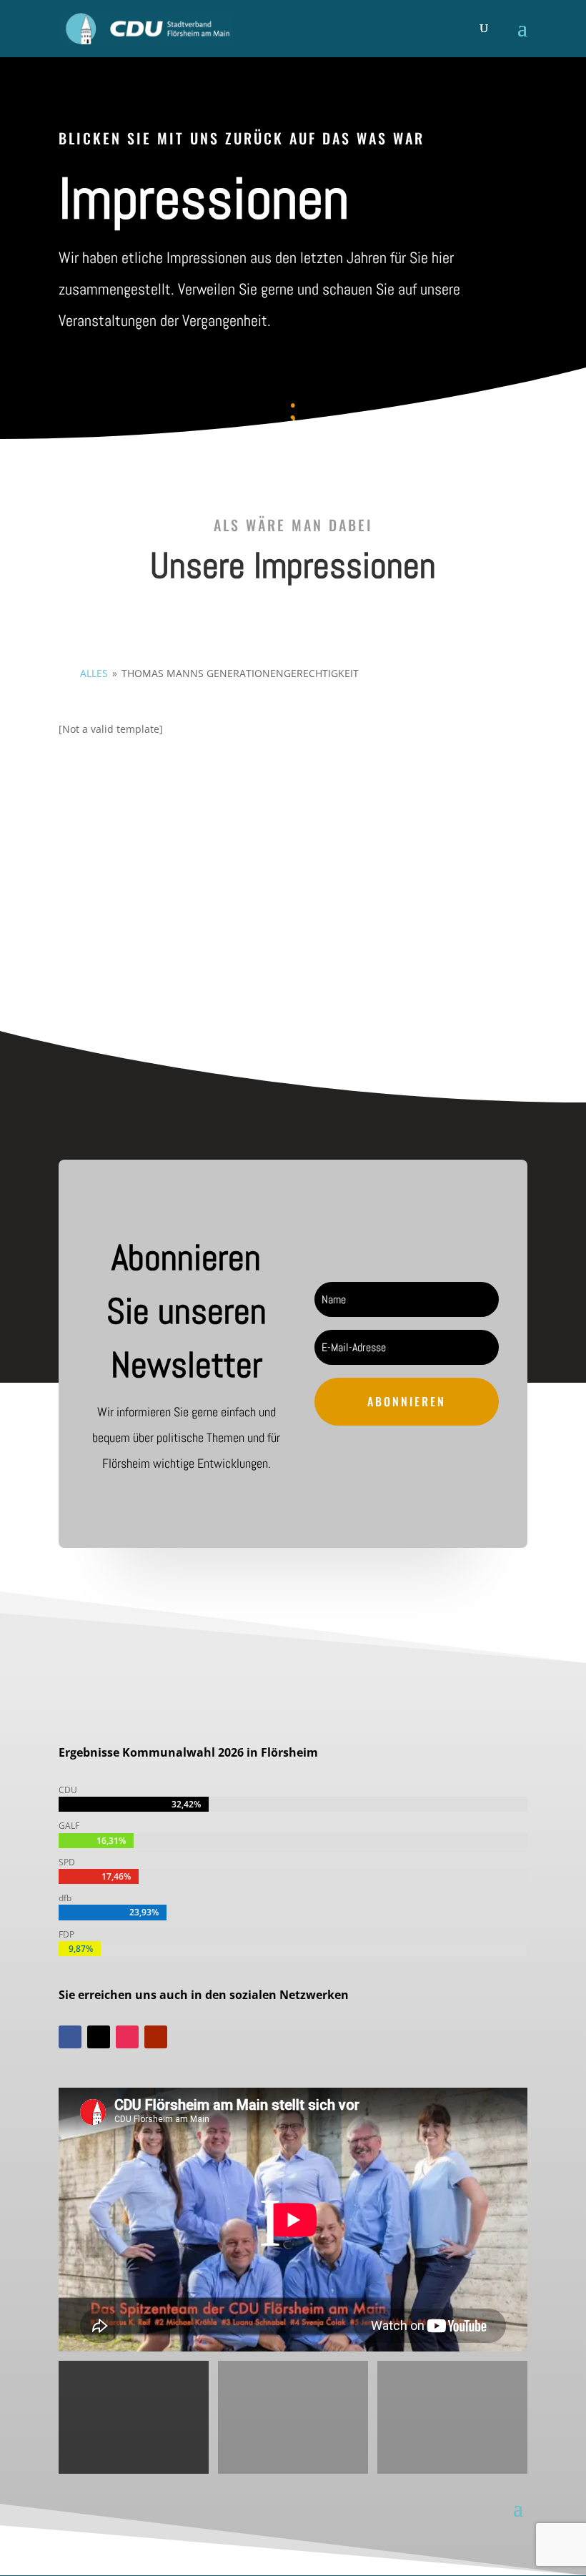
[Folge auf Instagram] (127, 2037)
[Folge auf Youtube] (156, 2037)
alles (94, 673)
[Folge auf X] (99, 2037)
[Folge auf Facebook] (70, 2037)
